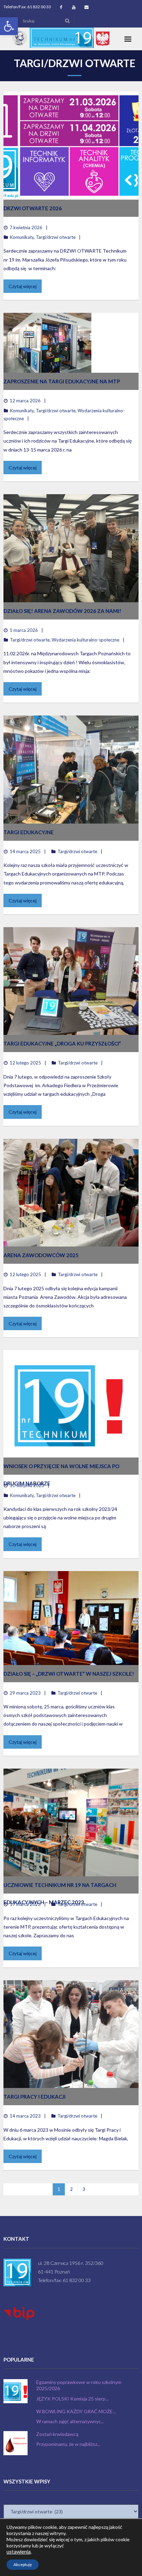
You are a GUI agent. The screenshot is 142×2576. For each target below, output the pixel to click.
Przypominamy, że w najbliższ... (68, 2444)
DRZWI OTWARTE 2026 (33, 208)
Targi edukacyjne (29, 832)
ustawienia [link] (19, 2552)
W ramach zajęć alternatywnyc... (70, 2421)
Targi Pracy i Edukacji (34, 2097)
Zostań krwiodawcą (57, 2434)
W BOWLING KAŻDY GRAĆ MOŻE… (76, 2411)
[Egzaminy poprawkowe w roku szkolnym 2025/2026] (16, 2391)
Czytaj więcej (23, 286)
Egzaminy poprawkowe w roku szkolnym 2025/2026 (79, 2385)
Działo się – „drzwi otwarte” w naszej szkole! (69, 1674)
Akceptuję (23, 2564)
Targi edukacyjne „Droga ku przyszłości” (62, 1043)
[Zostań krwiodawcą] (16, 2443)
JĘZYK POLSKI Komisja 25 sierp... (72, 2399)
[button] (9, 26)
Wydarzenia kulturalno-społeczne (85, 640)
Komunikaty (22, 237)
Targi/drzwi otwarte (56, 237)
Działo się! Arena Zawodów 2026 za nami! (62, 611)
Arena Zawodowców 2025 (41, 1255)
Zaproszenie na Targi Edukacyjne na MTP (62, 381)
